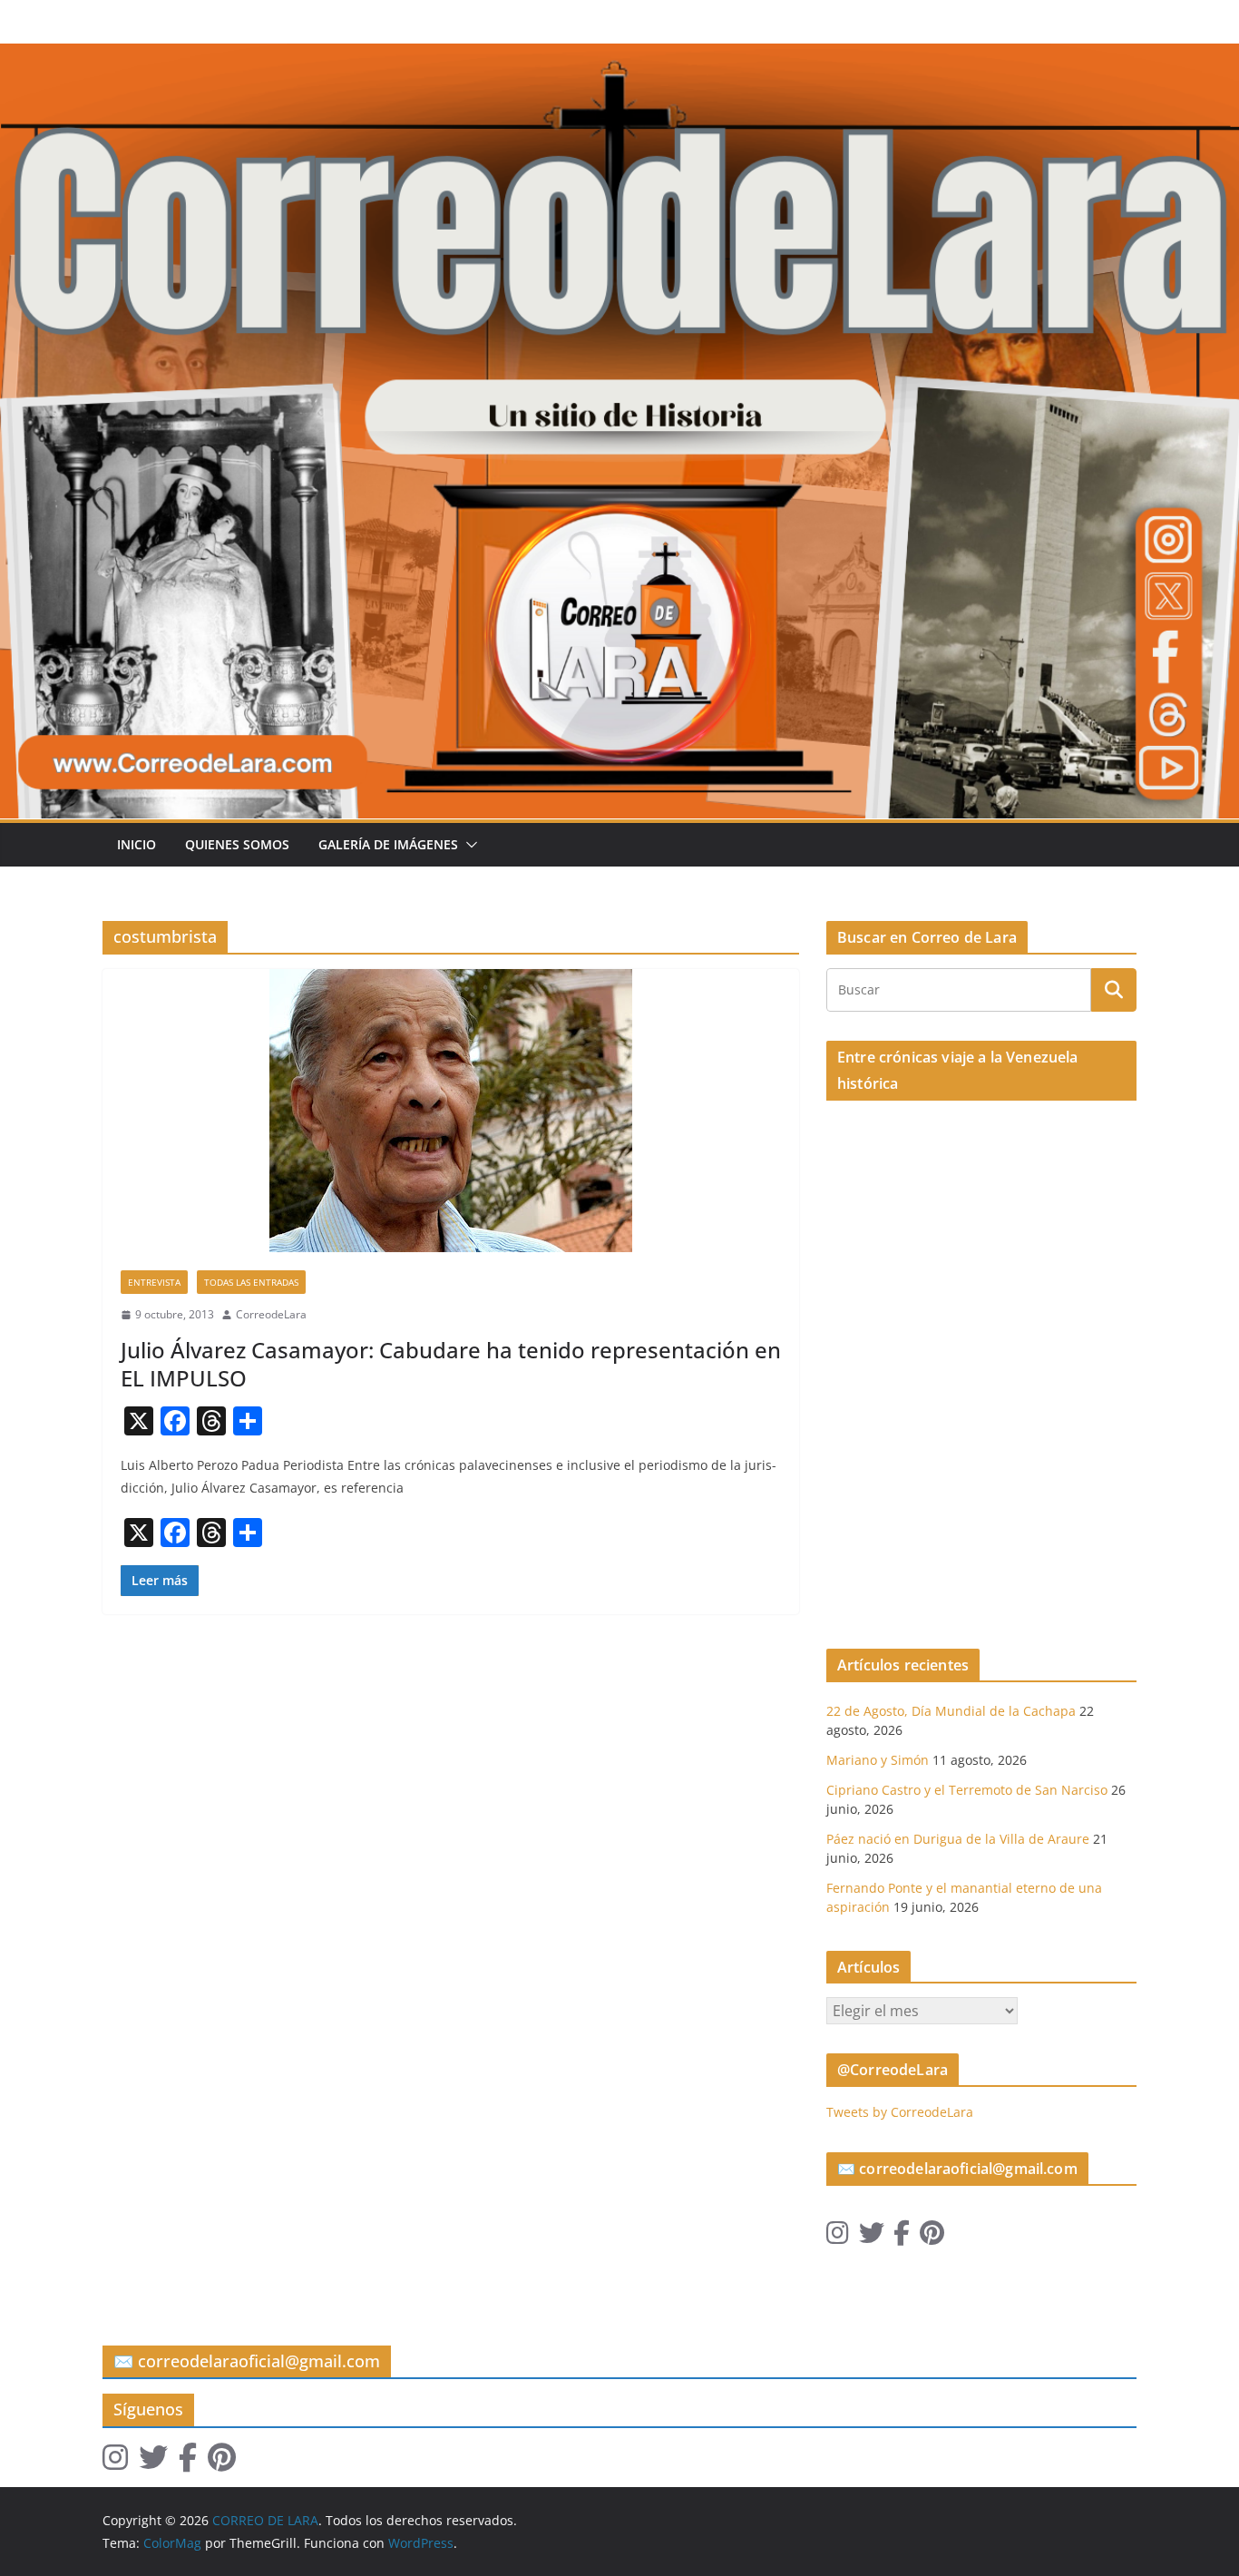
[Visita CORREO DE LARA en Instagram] (838, 2237)
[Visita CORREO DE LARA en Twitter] (872, 2237)
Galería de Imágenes (388, 844)
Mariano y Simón (878, 1760)
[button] (468, 845)
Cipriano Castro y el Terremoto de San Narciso (967, 1790)
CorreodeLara (271, 1314)
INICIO (137, 844)
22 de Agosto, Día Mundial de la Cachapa (951, 1711)
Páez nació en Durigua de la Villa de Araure (958, 1839)
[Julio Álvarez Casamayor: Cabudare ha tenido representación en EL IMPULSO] (451, 1111)
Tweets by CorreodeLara (900, 2112)
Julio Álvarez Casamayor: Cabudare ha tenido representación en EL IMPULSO (451, 1364)
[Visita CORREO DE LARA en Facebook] (902, 2237)
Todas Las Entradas (251, 1282)
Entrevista (154, 1282)
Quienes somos (237, 844)
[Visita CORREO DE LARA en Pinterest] (932, 2237)
